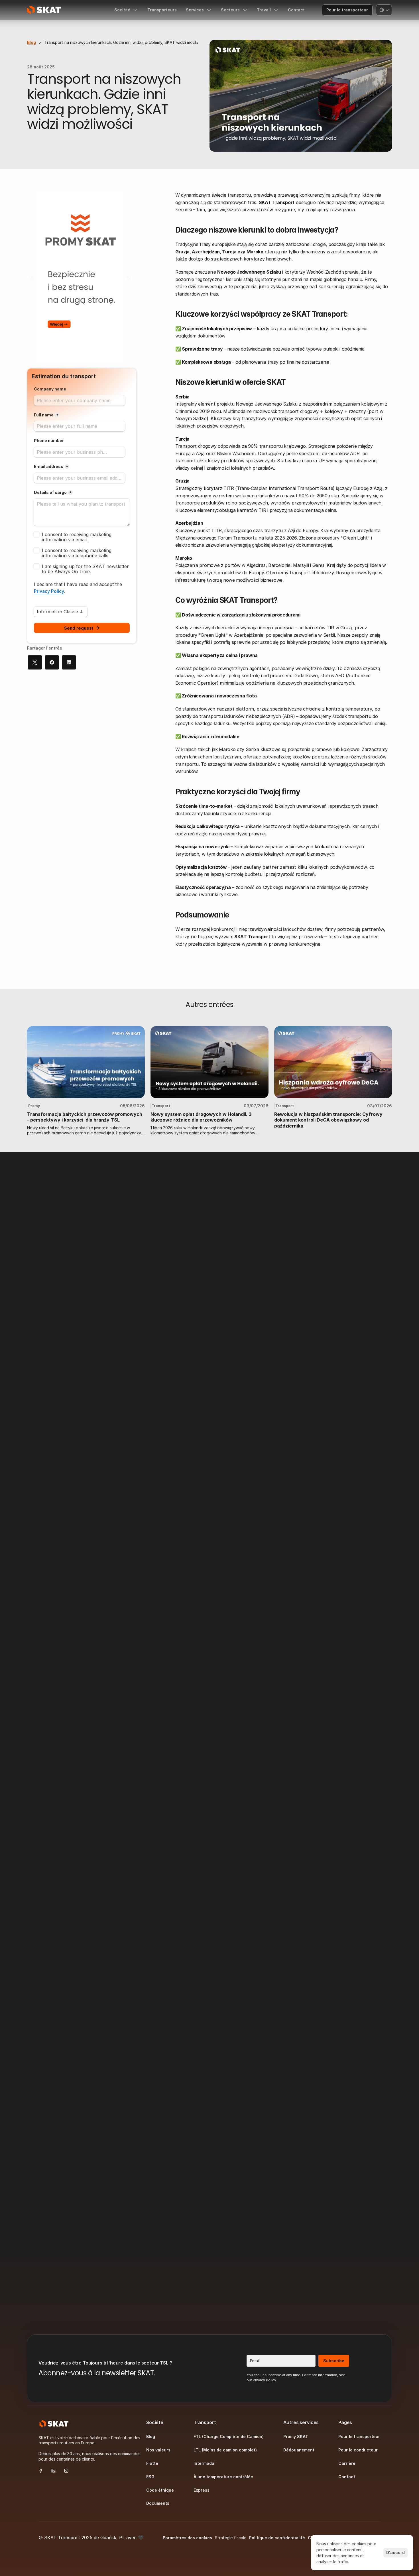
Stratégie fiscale (231, 2538)
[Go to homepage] (44, 10)
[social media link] (41, 2470)
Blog (31, 42)
